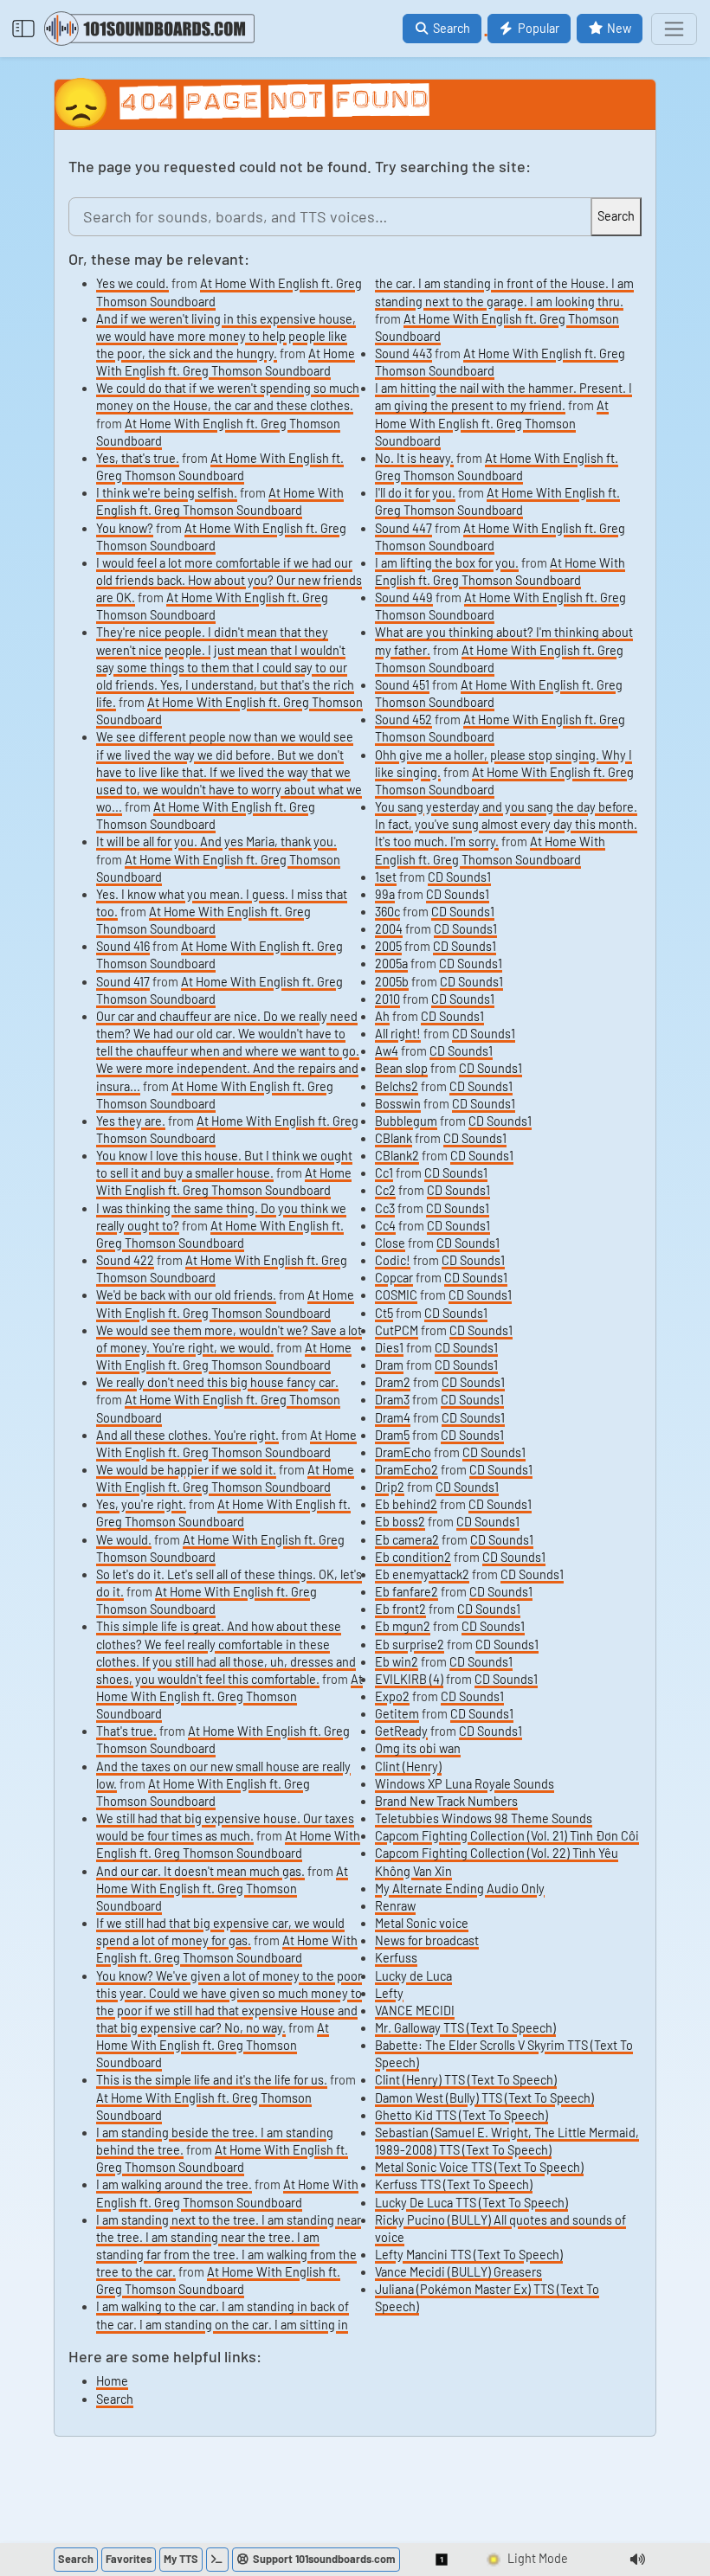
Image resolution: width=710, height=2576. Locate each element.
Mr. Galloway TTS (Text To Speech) (465, 2028)
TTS (181, 2559)
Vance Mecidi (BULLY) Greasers (458, 2272)
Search (115, 2399)
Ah (382, 1016)
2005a (391, 964)
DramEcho (403, 1452)
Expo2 (392, 1696)
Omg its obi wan (418, 1748)
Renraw (395, 1906)
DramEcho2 (407, 1470)
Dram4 (393, 1418)
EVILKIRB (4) (409, 1679)
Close (390, 1243)
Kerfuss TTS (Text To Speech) (454, 2184)
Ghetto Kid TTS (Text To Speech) (461, 2115)
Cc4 (385, 1226)
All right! (398, 1034)
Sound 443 (403, 353)
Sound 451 (402, 685)
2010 (387, 999)
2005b (392, 982)
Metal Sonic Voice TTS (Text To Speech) (479, 2167)
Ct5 (384, 1313)
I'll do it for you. (415, 493)
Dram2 (393, 1382)
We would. (124, 1540)
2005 (388, 946)
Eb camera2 (407, 1540)
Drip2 (390, 1487)
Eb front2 (400, 1609)
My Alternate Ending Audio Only (460, 1889)
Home (112, 2381)
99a (385, 894)
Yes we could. (132, 283)
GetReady (401, 1731)
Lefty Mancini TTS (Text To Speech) (469, 2255)
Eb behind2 (406, 1504)
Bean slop (401, 1068)
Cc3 (385, 1208)
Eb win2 (397, 1662)
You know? (125, 528)
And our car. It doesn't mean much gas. (200, 1871)
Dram (389, 1365)
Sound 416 (123, 946)
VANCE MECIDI (415, 2011)
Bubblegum (406, 1121)
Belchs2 (397, 1086)
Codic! (393, 1260)
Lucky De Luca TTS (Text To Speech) (471, 2203)
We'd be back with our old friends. (186, 1295)
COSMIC (396, 1295)
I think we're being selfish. (167, 493)
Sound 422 (125, 1260)
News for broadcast (427, 1940)
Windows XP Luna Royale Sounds (465, 1784)
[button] (442, 2560)
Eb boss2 (400, 1522)
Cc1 (384, 1173)
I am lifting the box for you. (447, 563)
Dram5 (392, 1435)
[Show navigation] (674, 29)
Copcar (394, 1278)
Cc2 (385, 1190)
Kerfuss (396, 1958)
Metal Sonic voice (422, 1923)
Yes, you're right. (141, 1504)
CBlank (394, 1138)
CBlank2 (397, 1156)
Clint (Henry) (408, 1767)
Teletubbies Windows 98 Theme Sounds (484, 1818)
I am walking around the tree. (174, 2184)
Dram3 (392, 1400)
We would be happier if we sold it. (186, 1470)
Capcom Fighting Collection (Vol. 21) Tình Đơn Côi (507, 1836)
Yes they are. (131, 1121)
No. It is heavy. (414, 458)
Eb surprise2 (410, 1645)
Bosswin (398, 1104)
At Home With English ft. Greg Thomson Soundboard (229, 1696)
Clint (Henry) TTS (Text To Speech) (466, 2080)
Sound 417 (123, 982)
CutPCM (397, 1330)
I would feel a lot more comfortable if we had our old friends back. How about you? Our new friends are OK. (229, 580)
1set (386, 877)
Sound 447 (403, 528)
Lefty (389, 1993)
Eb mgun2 (403, 1626)
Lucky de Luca (413, 1976)
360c (387, 912)
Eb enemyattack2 (422, 1574)
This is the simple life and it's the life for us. (212, 2080)
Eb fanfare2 (407, 1592)
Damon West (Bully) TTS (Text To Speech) (484, 2098)
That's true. (126, 1731)
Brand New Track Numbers (446, 1801)
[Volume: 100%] (637, 2560)
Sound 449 (404, 597)
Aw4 (387, 1051)
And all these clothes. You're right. (187, 1435)
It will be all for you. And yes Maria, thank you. (216, 842)
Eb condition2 (413, 1557)
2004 (389, 929)
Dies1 (389, 1348)
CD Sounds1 (459, 877)
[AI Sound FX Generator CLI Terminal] (217, 2560)
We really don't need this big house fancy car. (217, 1382)
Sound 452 (403, 719)
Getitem (397, 1714)
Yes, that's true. (138, 458)
